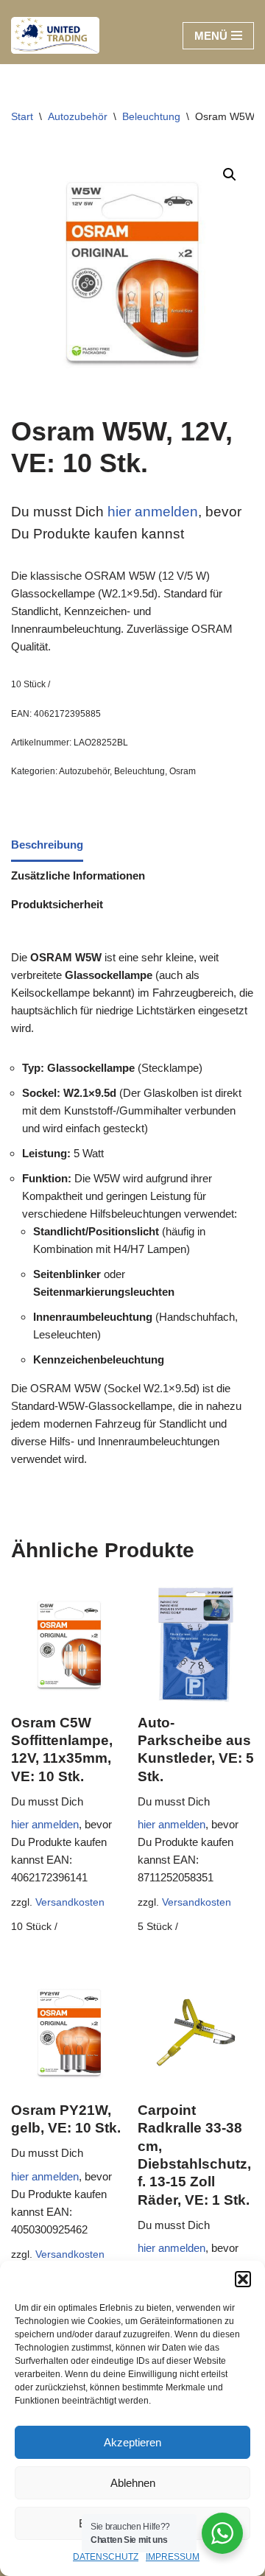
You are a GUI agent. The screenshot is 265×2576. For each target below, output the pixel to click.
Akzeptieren (132, 2442)
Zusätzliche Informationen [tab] (78, 875)
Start (22, 116)
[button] (243, 2279)
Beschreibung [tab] (47, 845)
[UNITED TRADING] (55, 35)
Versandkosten (70, 1902)
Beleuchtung (151, 116)
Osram (183, 771)
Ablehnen (133, 2483)
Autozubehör (78, 116)
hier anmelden (151, 512)
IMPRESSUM (173, 2557)
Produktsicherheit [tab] (57, 904)
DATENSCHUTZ (106, 2557)
